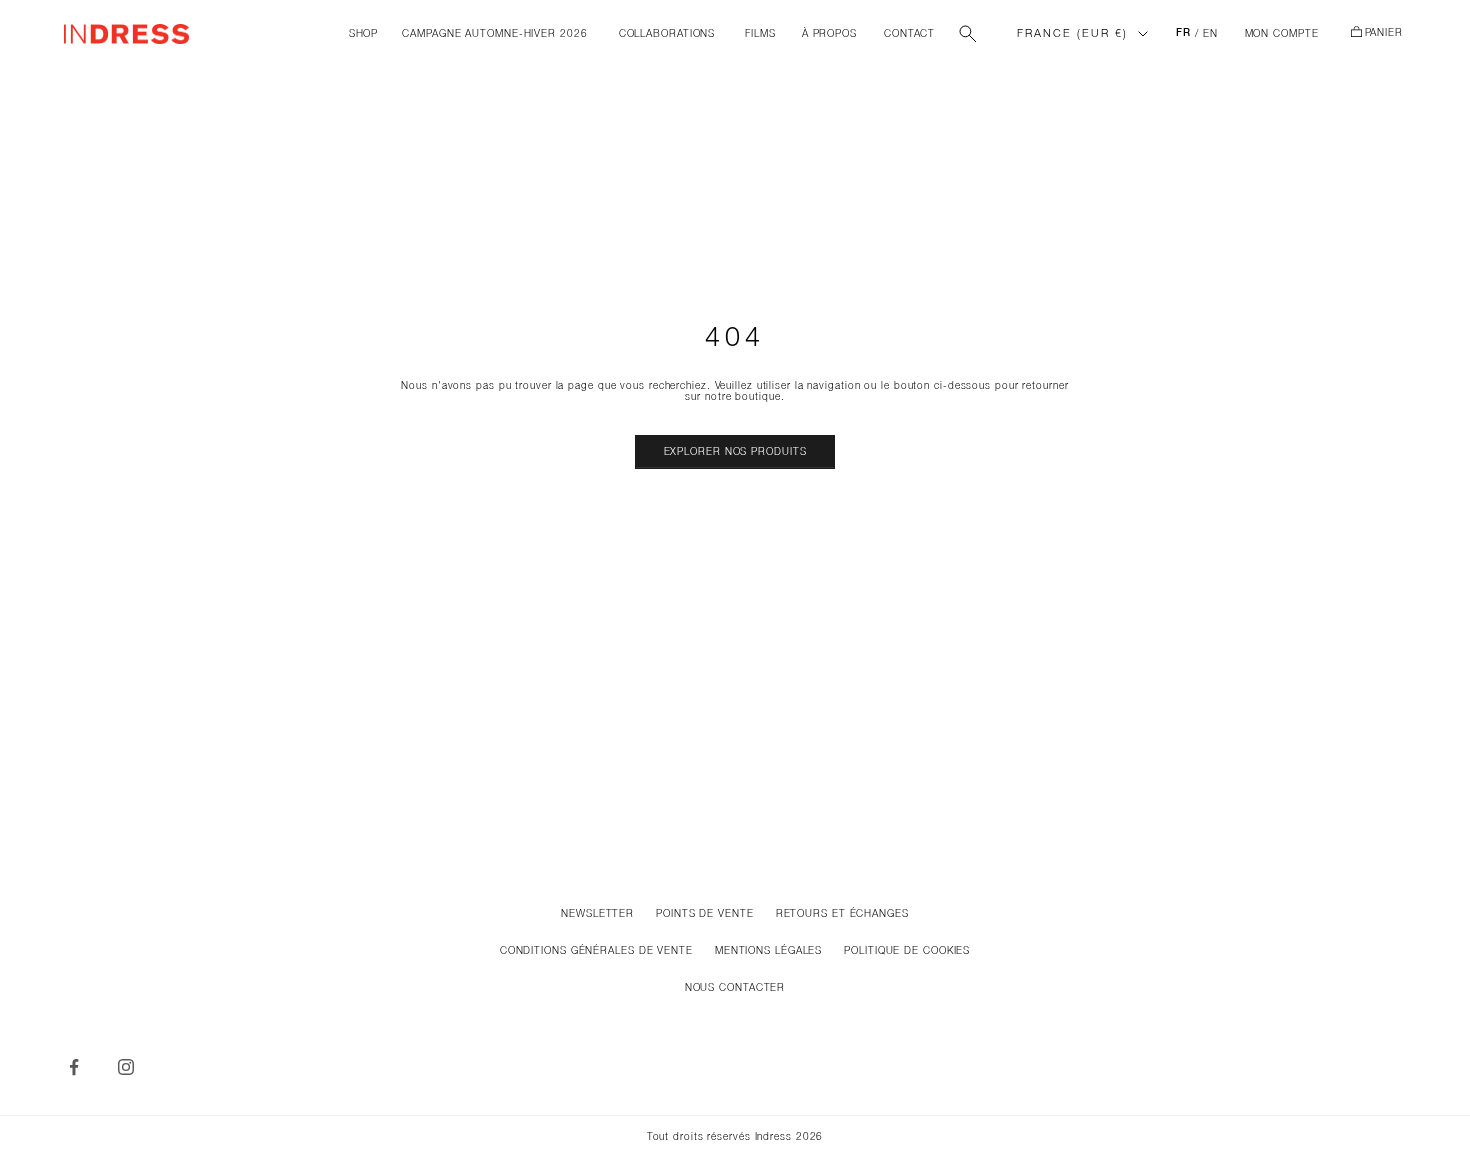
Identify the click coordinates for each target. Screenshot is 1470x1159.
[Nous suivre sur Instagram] (126, 1067)
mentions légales (768, 951)
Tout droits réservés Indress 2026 (735, 1137)
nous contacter (735, 988)
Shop (364, 34)
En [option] (1210, 34)
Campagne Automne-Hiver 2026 (494, 34)
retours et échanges (842, 914)
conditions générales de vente (596, 951)
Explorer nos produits (735, 452)
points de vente (705, 914)
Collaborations (667, 34)
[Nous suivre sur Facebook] (74, 1067)
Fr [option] (1183, 34)
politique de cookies (907, 951)
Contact (909, 34)
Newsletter (597, 914)
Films (760, 34)
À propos (829, 34)
